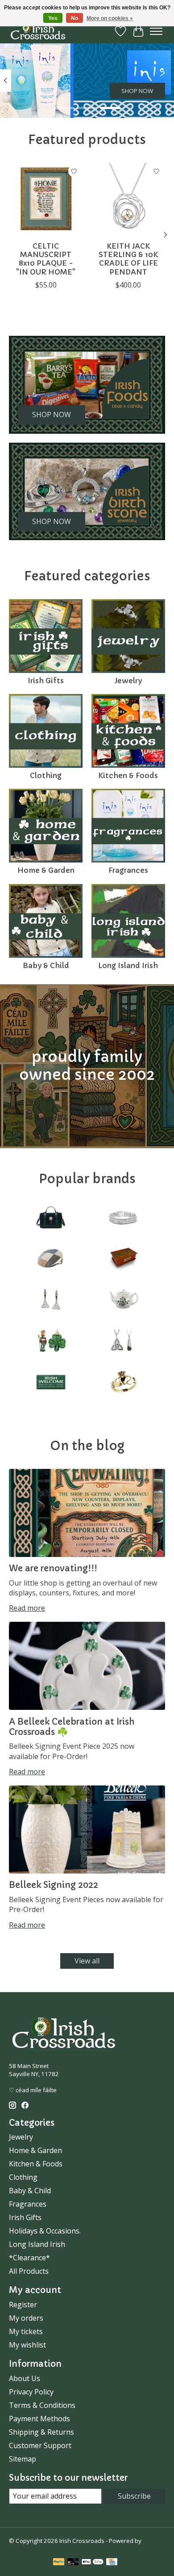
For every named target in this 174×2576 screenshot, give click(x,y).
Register (23, 2305)
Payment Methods (39, 2419)
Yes (53, 18)
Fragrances (128, 870)
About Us (25, 2378)
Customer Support (40, 2445)
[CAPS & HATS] (51, 1260)
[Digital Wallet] (93, 2563)
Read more (27, 1608)
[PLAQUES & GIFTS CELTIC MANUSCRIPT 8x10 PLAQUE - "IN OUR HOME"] (46, 200)
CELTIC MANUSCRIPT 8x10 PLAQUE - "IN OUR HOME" (46, 259)
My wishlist (27, 2345)
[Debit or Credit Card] (73, 2563)
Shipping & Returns (41, 2432)
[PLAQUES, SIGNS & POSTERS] (51, 1383)
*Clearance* (29, 2258)
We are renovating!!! (53, 1568)
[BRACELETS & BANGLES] (123, 1218)
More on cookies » (110, 18)
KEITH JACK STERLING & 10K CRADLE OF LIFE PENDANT (128, 259)
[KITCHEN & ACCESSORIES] (123, 1301)
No (75, 18)
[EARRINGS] (51, 1301)
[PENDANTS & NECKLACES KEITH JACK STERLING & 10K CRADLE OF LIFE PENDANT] (128, 200)
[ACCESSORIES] (51, 1218)
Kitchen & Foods (128, 775)
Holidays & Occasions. (45, 2231)
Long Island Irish (128, 965)
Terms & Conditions (42, 2405)
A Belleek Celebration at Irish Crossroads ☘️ (72, 1727)
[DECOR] (123, 1260)
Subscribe (134, 2496)
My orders (26, 2318)
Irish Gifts (46, 681)
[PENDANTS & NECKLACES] (123, 1342)
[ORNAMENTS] (51, 1342)
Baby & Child (46, 965)
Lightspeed (24, 2549)
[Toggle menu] (156, 31)
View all (87, 1961)
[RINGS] (123, 1383)
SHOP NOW (137, 91)
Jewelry (128, 681)
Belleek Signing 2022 (54, 1885)
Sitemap (23, 2459)
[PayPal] (59, 2563)
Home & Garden (46, 870)
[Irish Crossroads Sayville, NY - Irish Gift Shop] (38, 31)
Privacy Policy (31, 2392)
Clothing (46, 775)
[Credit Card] (112, 2563)
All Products (29, 2271)
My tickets (26, 2331)
